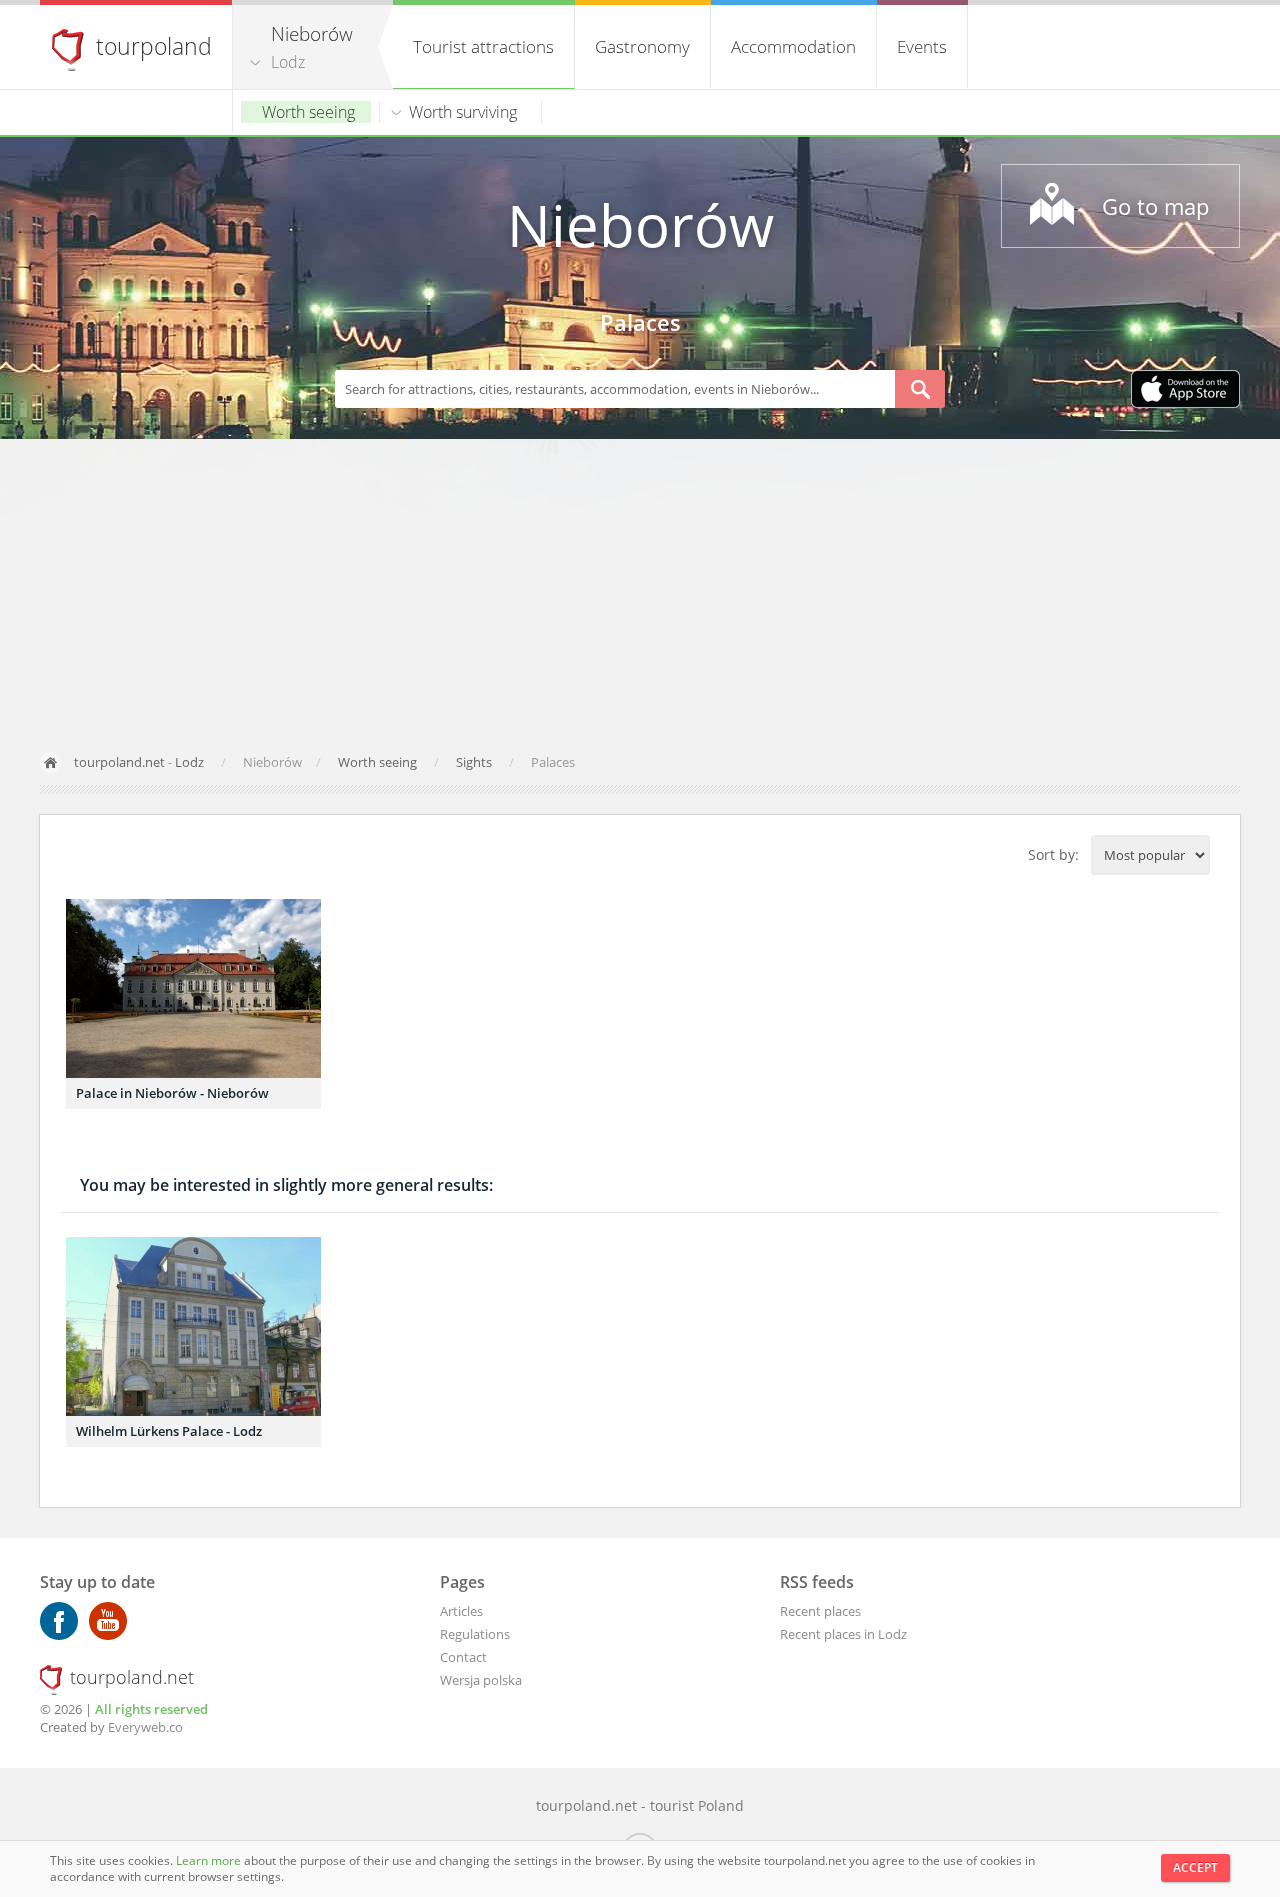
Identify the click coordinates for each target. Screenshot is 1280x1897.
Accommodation (793, 46)
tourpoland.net (119, 762)
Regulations (475, 1634)
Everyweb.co (145, 1727)
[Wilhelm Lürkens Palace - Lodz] (193, 1326)
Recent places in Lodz (843, 1634)
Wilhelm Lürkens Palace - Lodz (169, 1431)
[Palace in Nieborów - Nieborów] (193, 988)
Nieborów (640, 224)
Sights (475, 762)
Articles (461, 1611)
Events (922, 46)
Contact (463, 1657)
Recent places (820, 1611)
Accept (1195, 1867)
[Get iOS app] (1185, 391)
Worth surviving (463, 112)
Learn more (210, 1860)
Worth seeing (308, 112)
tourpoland (154, 46)
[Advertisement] (640, 589)
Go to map (1155, 206)
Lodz (288, 62)
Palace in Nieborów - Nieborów (172, 1093)
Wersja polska (481, 1680)
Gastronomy (642, 46)
